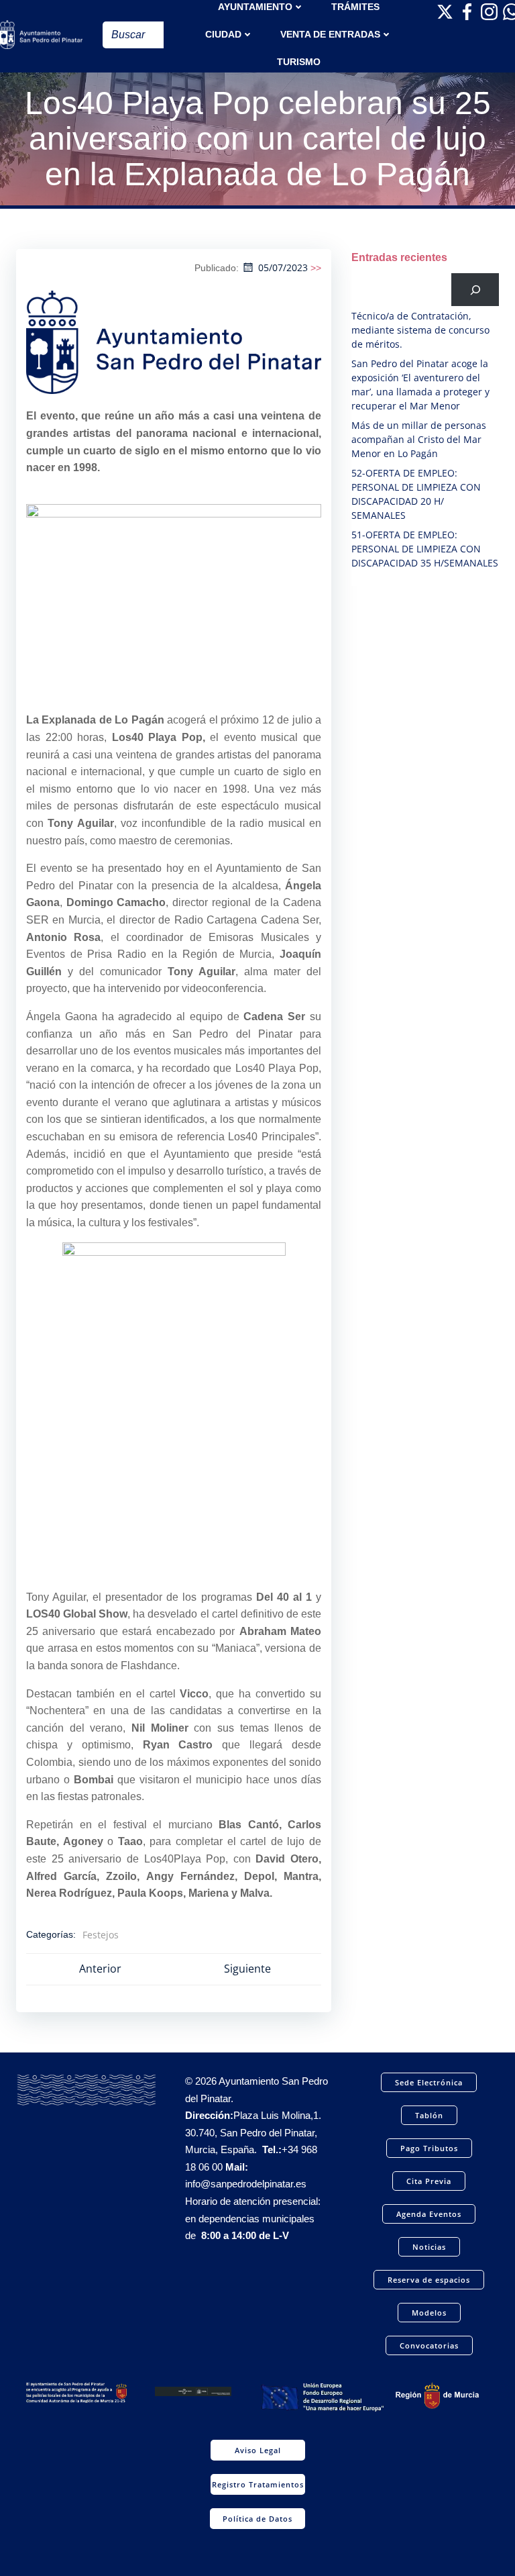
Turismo (299, 62)
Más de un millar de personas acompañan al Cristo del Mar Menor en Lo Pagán (419, 439)
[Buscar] (475, 290)
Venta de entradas (330, 34)
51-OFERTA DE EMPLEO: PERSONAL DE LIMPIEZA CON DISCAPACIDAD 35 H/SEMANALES (425, 549)
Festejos (101, 1935)
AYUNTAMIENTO (255, 7)
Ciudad (223, 34)
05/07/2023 (283, 267)
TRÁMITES (355, 7)
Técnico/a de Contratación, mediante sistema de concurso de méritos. (420, 330)
